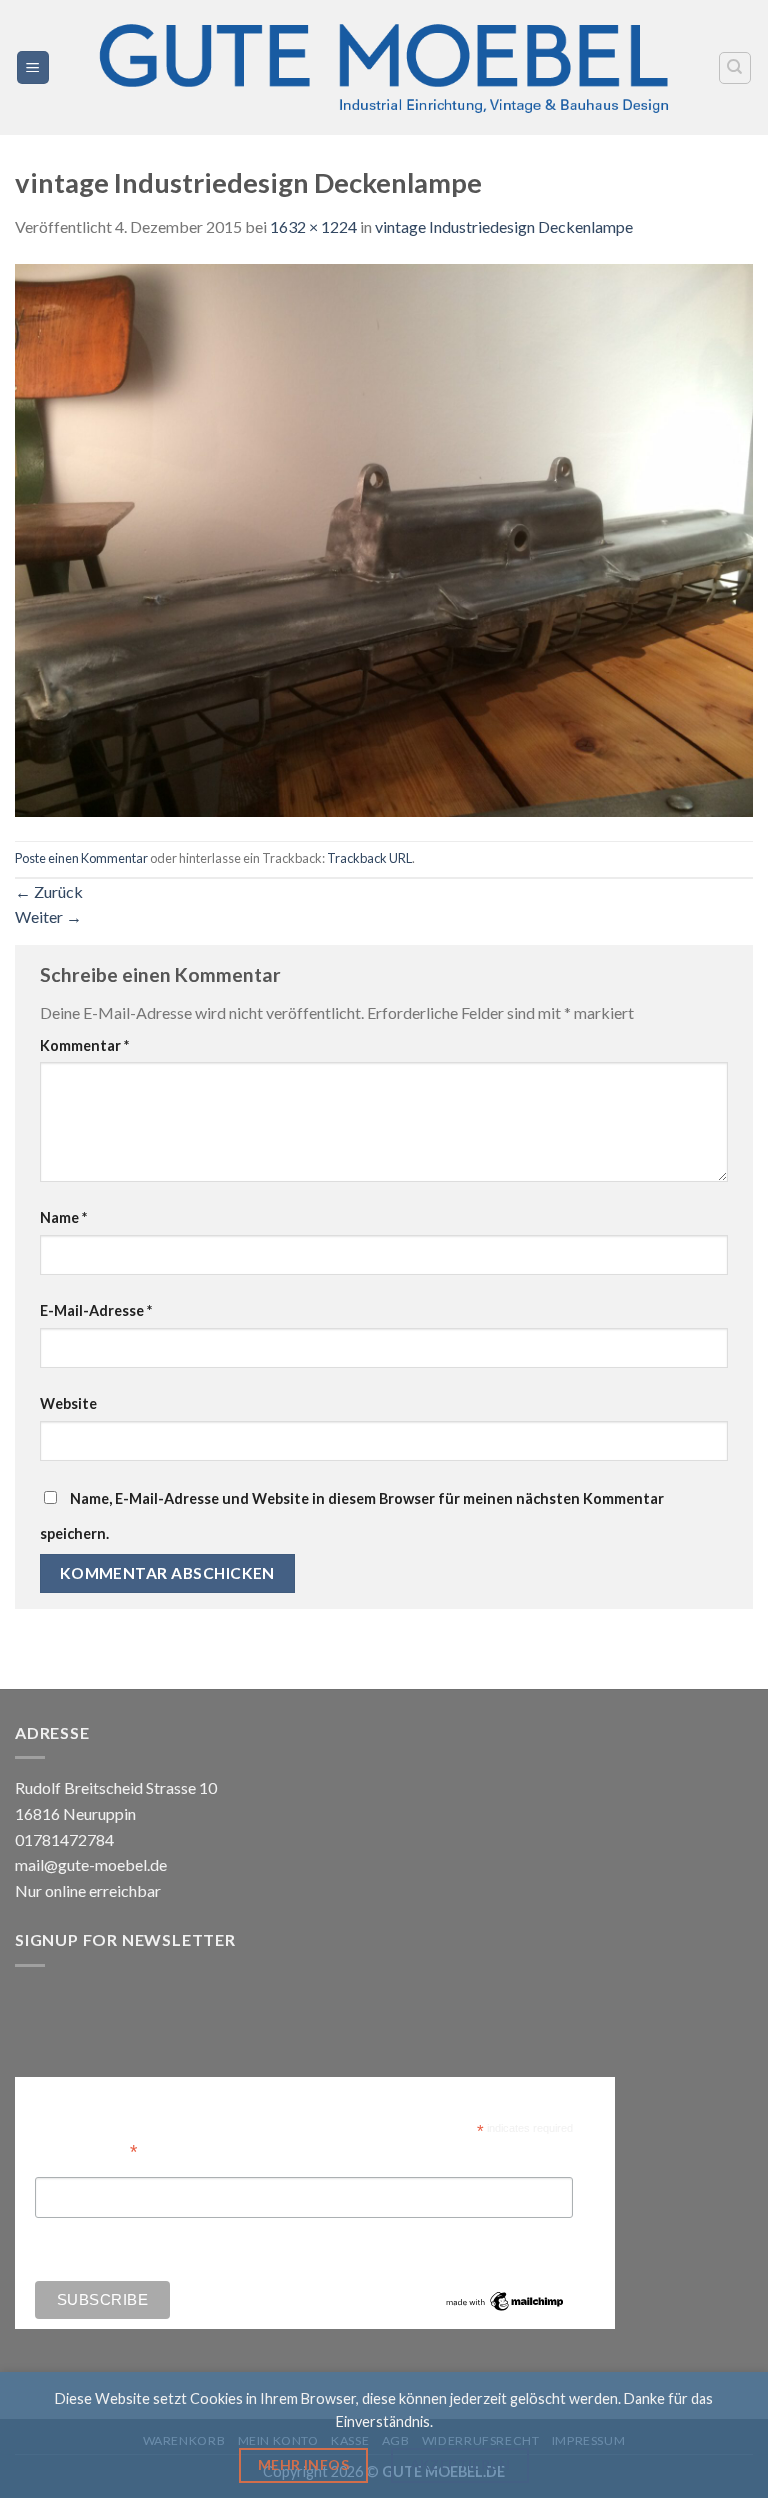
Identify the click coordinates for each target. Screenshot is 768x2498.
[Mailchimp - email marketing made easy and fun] (505, 2300)
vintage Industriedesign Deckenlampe (504, 226)
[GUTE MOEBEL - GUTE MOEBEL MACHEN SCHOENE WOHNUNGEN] (384, 67)
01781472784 (64, 1839)
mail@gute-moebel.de (91, 1864)
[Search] (735, 68)
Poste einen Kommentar (81, 858)
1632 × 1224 (313, 226)
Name (63, 1217)
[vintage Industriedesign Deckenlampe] (384, 537)
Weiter (48, 916)
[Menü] (33, 67)
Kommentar (84, 1045)
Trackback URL (369, 858)
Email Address (86, 2149)
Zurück (49, 891)
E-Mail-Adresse (96, 1310)
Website (68, 1403)
